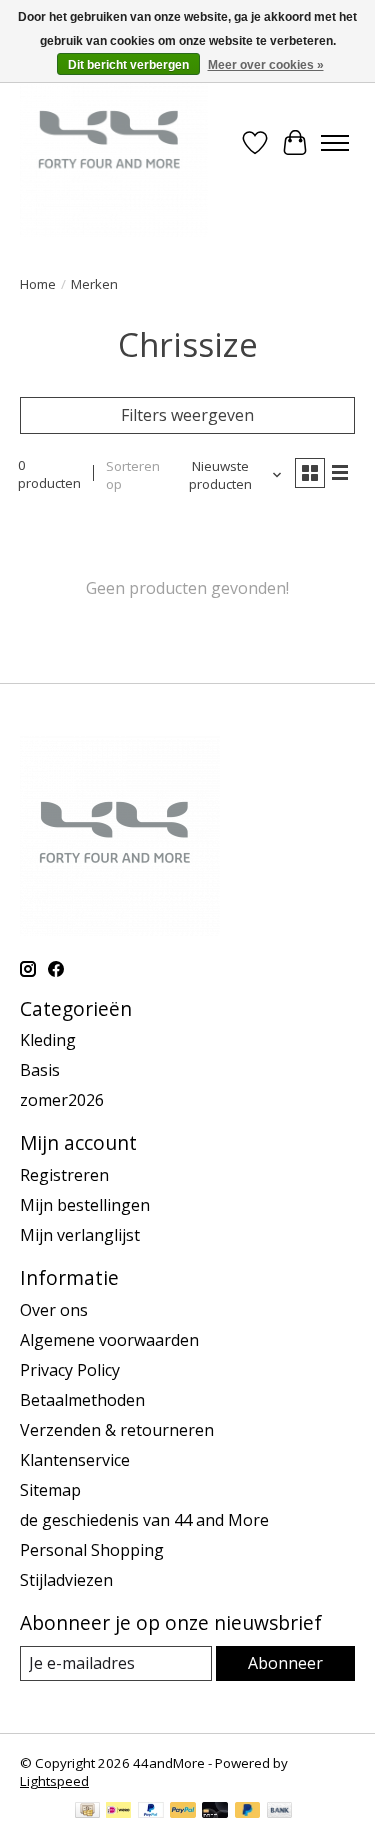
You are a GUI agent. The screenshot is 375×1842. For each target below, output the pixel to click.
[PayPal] (151, 1812)
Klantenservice (75, 1460)
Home (38, 284)
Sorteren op (133, 475)
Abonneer (285, 1663)
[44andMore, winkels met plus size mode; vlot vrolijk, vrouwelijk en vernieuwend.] (114, 143)
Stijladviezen (66, 1580)
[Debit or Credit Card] (215, 1812)
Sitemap (50, 1490)
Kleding (48, 1040)
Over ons (54, 1310)
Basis (40, 1070)
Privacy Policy (70, 1370)
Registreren (64, 1175)
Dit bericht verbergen (128, 65)
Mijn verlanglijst (80, 1235)
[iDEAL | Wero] (118, 1812)
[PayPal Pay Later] (248, 1812)
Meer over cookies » (266, 65)
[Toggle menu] (335, 143)
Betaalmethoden (82, 1400)
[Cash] (87, 1812)
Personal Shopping (92, 1550)
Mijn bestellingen (85, 1205)
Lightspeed (54, 1781)
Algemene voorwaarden (109, 1340)
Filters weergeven (187, 415)
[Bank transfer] (280, 1812)
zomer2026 (62, 1100)
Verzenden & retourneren (117, 1430)
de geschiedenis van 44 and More (144, 1520)
